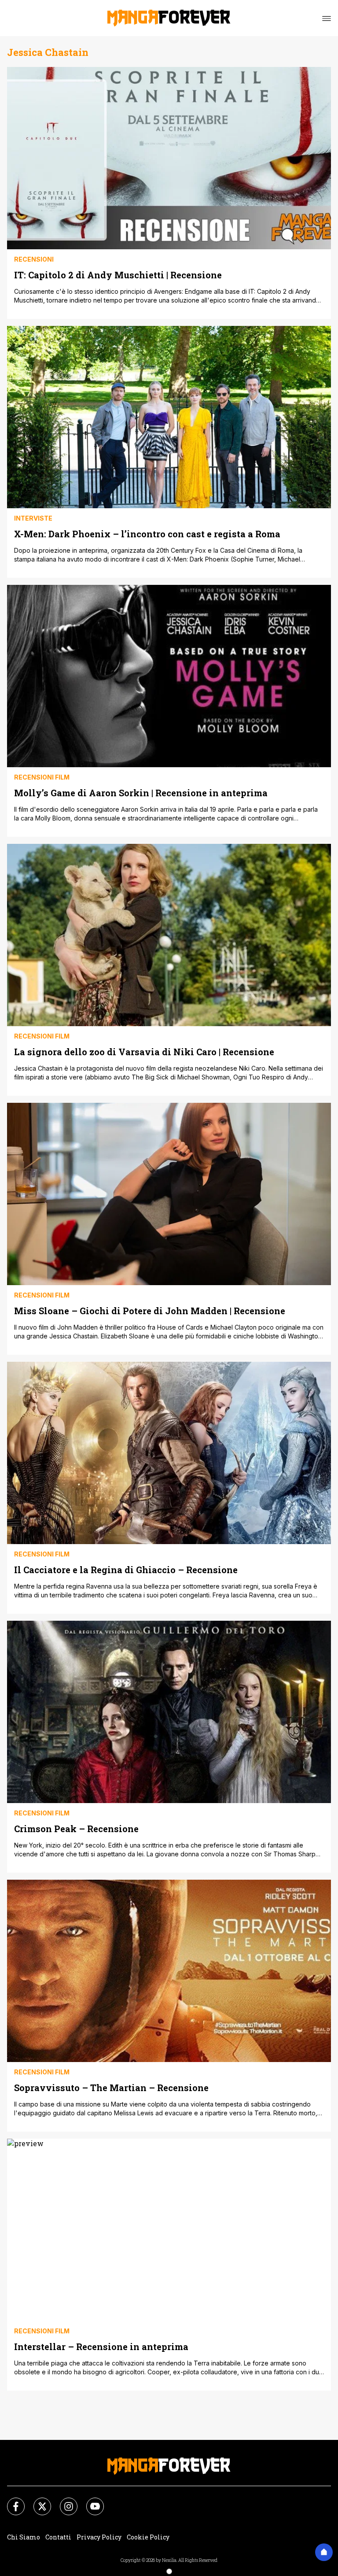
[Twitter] (37, 2501)
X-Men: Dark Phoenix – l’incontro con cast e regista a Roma (147, 534)
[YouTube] (90, 2501)
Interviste (33, 518)
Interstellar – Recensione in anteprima (101, 2346)
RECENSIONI (34, 259)
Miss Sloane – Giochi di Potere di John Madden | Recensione (150, 1310)
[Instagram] (63, 2501)
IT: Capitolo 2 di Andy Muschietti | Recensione (118, 275)
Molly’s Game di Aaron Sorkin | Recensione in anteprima (141, 793)
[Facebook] (11, 2501)
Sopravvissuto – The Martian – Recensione (111, 2087)
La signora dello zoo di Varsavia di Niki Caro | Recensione (144, 1051)
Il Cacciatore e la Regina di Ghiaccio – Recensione (126, 1569)
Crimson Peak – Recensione (76, 1828)
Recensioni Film (42, 777)
